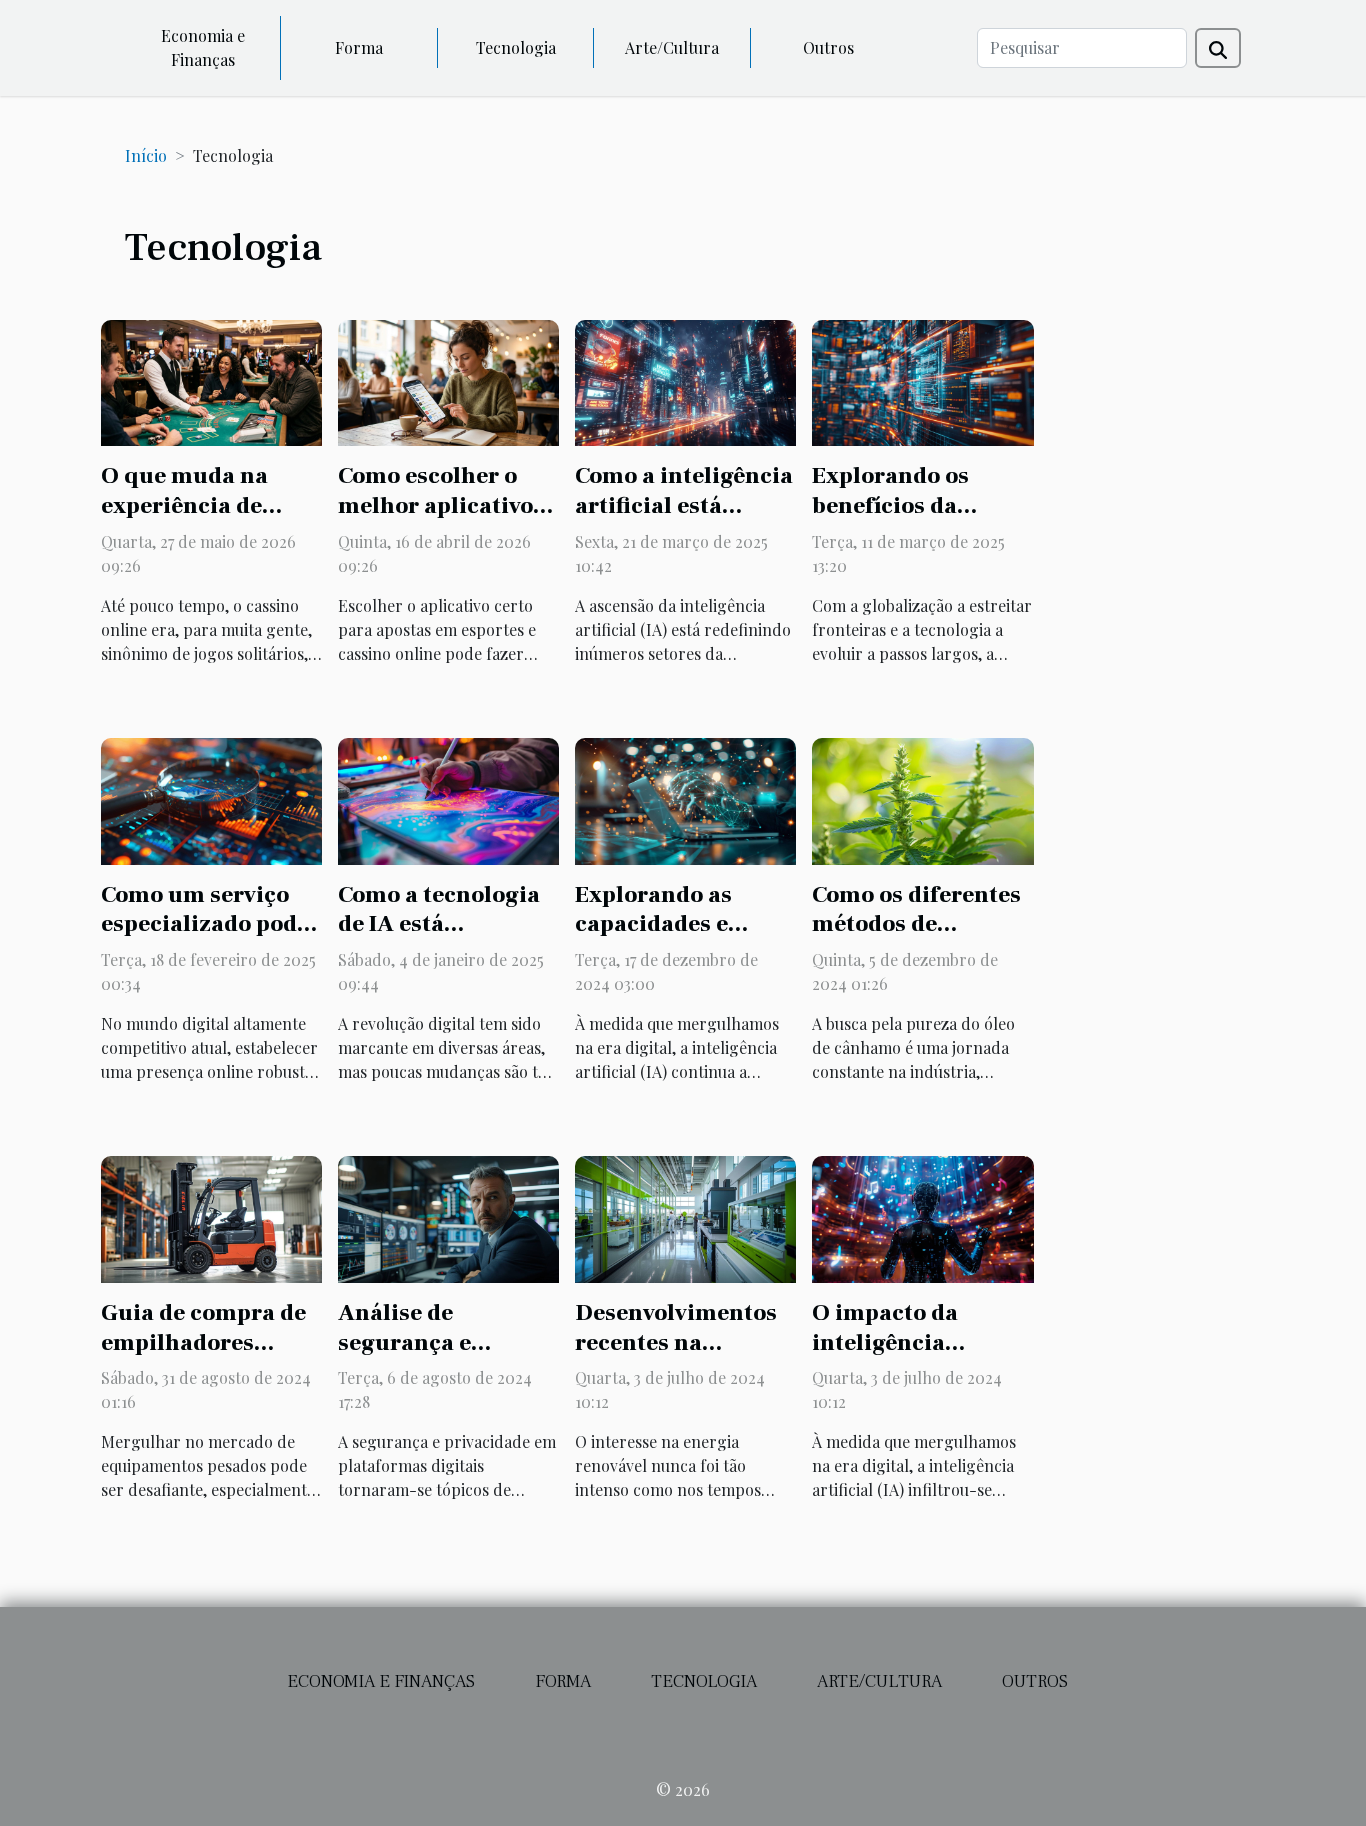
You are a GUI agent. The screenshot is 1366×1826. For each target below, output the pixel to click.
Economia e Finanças (203, 47)
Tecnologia (516, 47)
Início (146, 155)
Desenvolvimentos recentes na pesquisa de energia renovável (685, 1358)
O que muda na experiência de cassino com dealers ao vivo (211, 521)
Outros (828, 47)
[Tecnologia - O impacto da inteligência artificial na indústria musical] (922, 1217)
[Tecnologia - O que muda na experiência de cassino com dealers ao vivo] (211, 380)
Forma (359, 47)
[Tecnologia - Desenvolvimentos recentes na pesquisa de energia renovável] (685, 1217)
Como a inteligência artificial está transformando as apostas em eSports (684, 521)
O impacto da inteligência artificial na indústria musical (911, 1358)
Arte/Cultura (672, 47)
